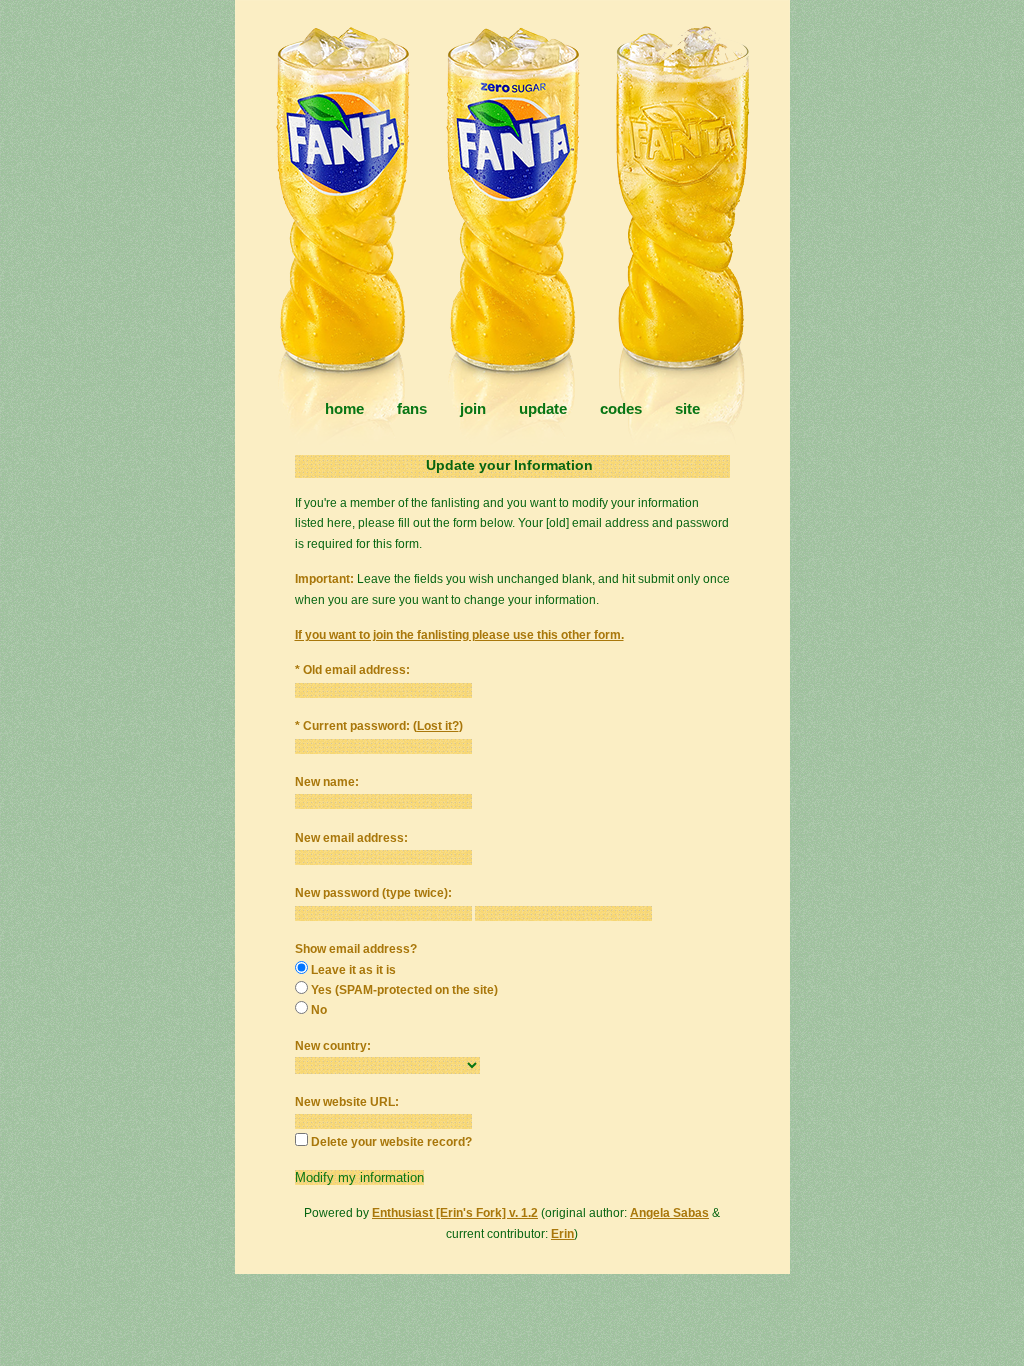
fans (412, 408)
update (543, 408)
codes (621, 408)
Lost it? (438, 726)
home (344, 408)
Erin (562, 1234)
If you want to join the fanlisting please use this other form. (459, 635)
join (473, 408)
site (687, 408)
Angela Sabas (669, 1213)
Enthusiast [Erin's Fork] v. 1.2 (455, 1213)
